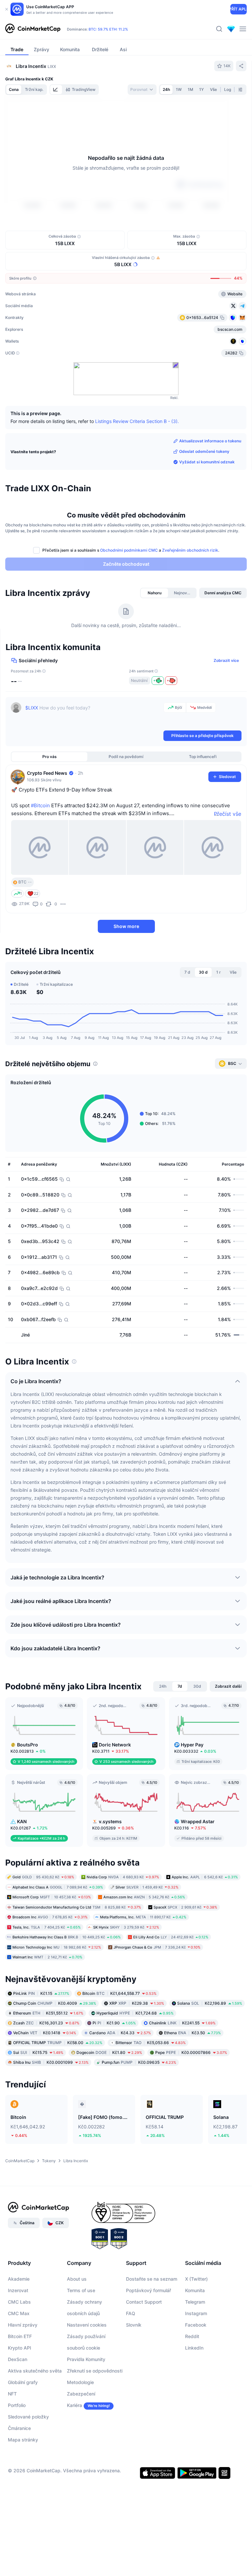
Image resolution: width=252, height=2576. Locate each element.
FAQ (131, 2313)
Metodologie (80, 2382)
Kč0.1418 (45, 2032)
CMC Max (19, 2313)
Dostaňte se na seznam (152, 2279)
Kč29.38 (137, 2003)
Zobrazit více (226, 660)
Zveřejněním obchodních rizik (190, 550)
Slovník (134, 2324)
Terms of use (81, 2290)
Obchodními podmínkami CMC (129, 550)
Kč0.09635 (139, 2062)
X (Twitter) (196, 2279)
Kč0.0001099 (51, 2062)
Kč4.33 (120, 2032)
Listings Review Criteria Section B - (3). (137, 421)
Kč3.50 (192, 2032)
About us (77, 2279)
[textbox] (93, 716)
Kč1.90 (114, 2023)
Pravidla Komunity (86, 2359)
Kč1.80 (109, 2052)
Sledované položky (28, 2416)
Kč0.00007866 (191, 2052)
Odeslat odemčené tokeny (204, 451)
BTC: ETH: (108, 29)
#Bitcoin (40, 805)
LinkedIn (194, 2347)
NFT (12, 2393)
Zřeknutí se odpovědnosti (95, 2370)
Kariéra (74, 2405)
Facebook (196, 2324)
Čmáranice (19, 2428)
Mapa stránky (23, 2439)
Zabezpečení (81, 2393)
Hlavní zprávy (23, 2324)
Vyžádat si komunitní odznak (207, 462)
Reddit (192, 2336)
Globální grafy (23, 2382)
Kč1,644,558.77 (119, 1993)
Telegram (195, 2302)
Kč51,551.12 (48, 2013)
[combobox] (142, 90)
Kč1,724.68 (135, 2013)
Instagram (196, 2313)
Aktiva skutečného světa (35, 2370)
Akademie (19, 2279)
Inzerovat (18, 2290)
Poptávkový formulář (148, 2290)
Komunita (195, 2290)
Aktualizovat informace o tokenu (210, 441)
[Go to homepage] (33, 29)
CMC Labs (19, 2302)
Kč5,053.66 (151, 2042)
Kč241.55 (182, 2023)
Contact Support (144, 2302)
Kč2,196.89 (210, 2003)
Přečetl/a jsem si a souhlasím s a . (131, 550)
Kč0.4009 (55, 2003)
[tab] (56, 90)
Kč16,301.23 (46, 2023)
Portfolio (17, 2405)
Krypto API (20, 2347)
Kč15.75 (38, 2052)
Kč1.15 (41, 1993)
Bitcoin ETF (20, 2336)
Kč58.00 (58, 2042)
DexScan (18, 2359)
